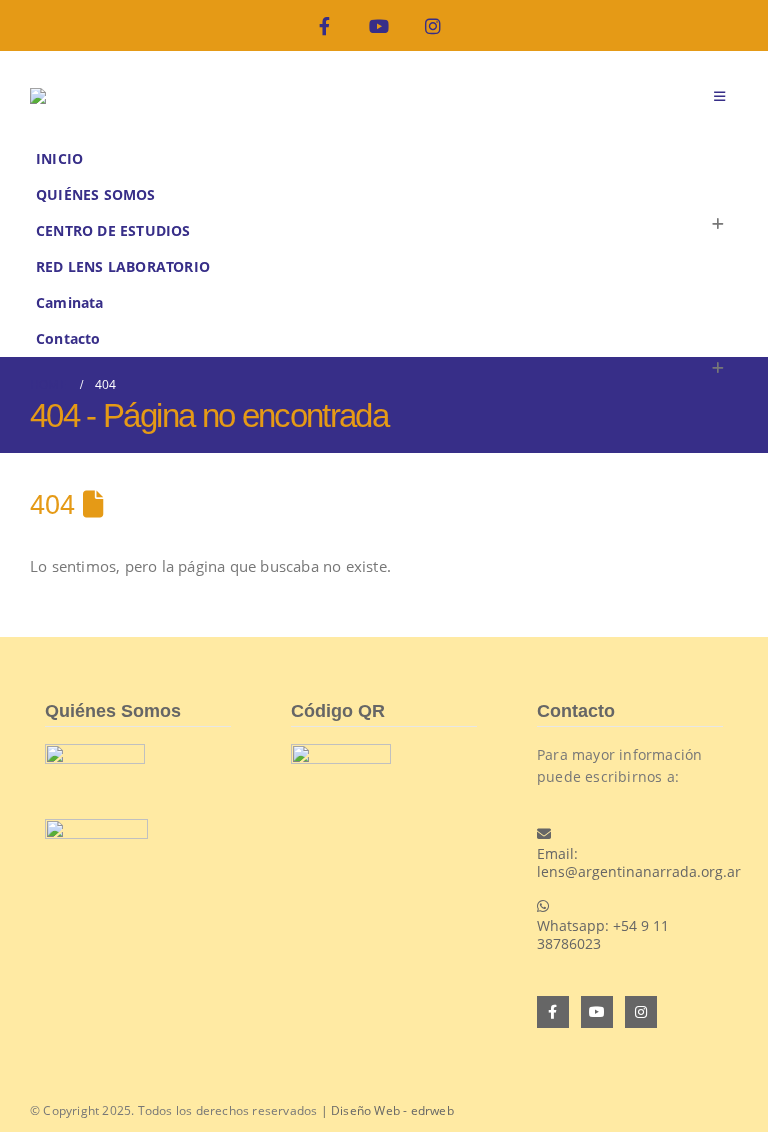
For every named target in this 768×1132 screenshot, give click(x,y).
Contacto (68, 339)
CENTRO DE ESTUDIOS (113, 231)
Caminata (70, 303)
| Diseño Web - (385, 1110)
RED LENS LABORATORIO (123, 267)
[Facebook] (324, 25)
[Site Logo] (80, 96)
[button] (719, 96)
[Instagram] (433, 25)
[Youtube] (378, 25)
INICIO (59, 159)
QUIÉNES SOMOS (96, 195)
